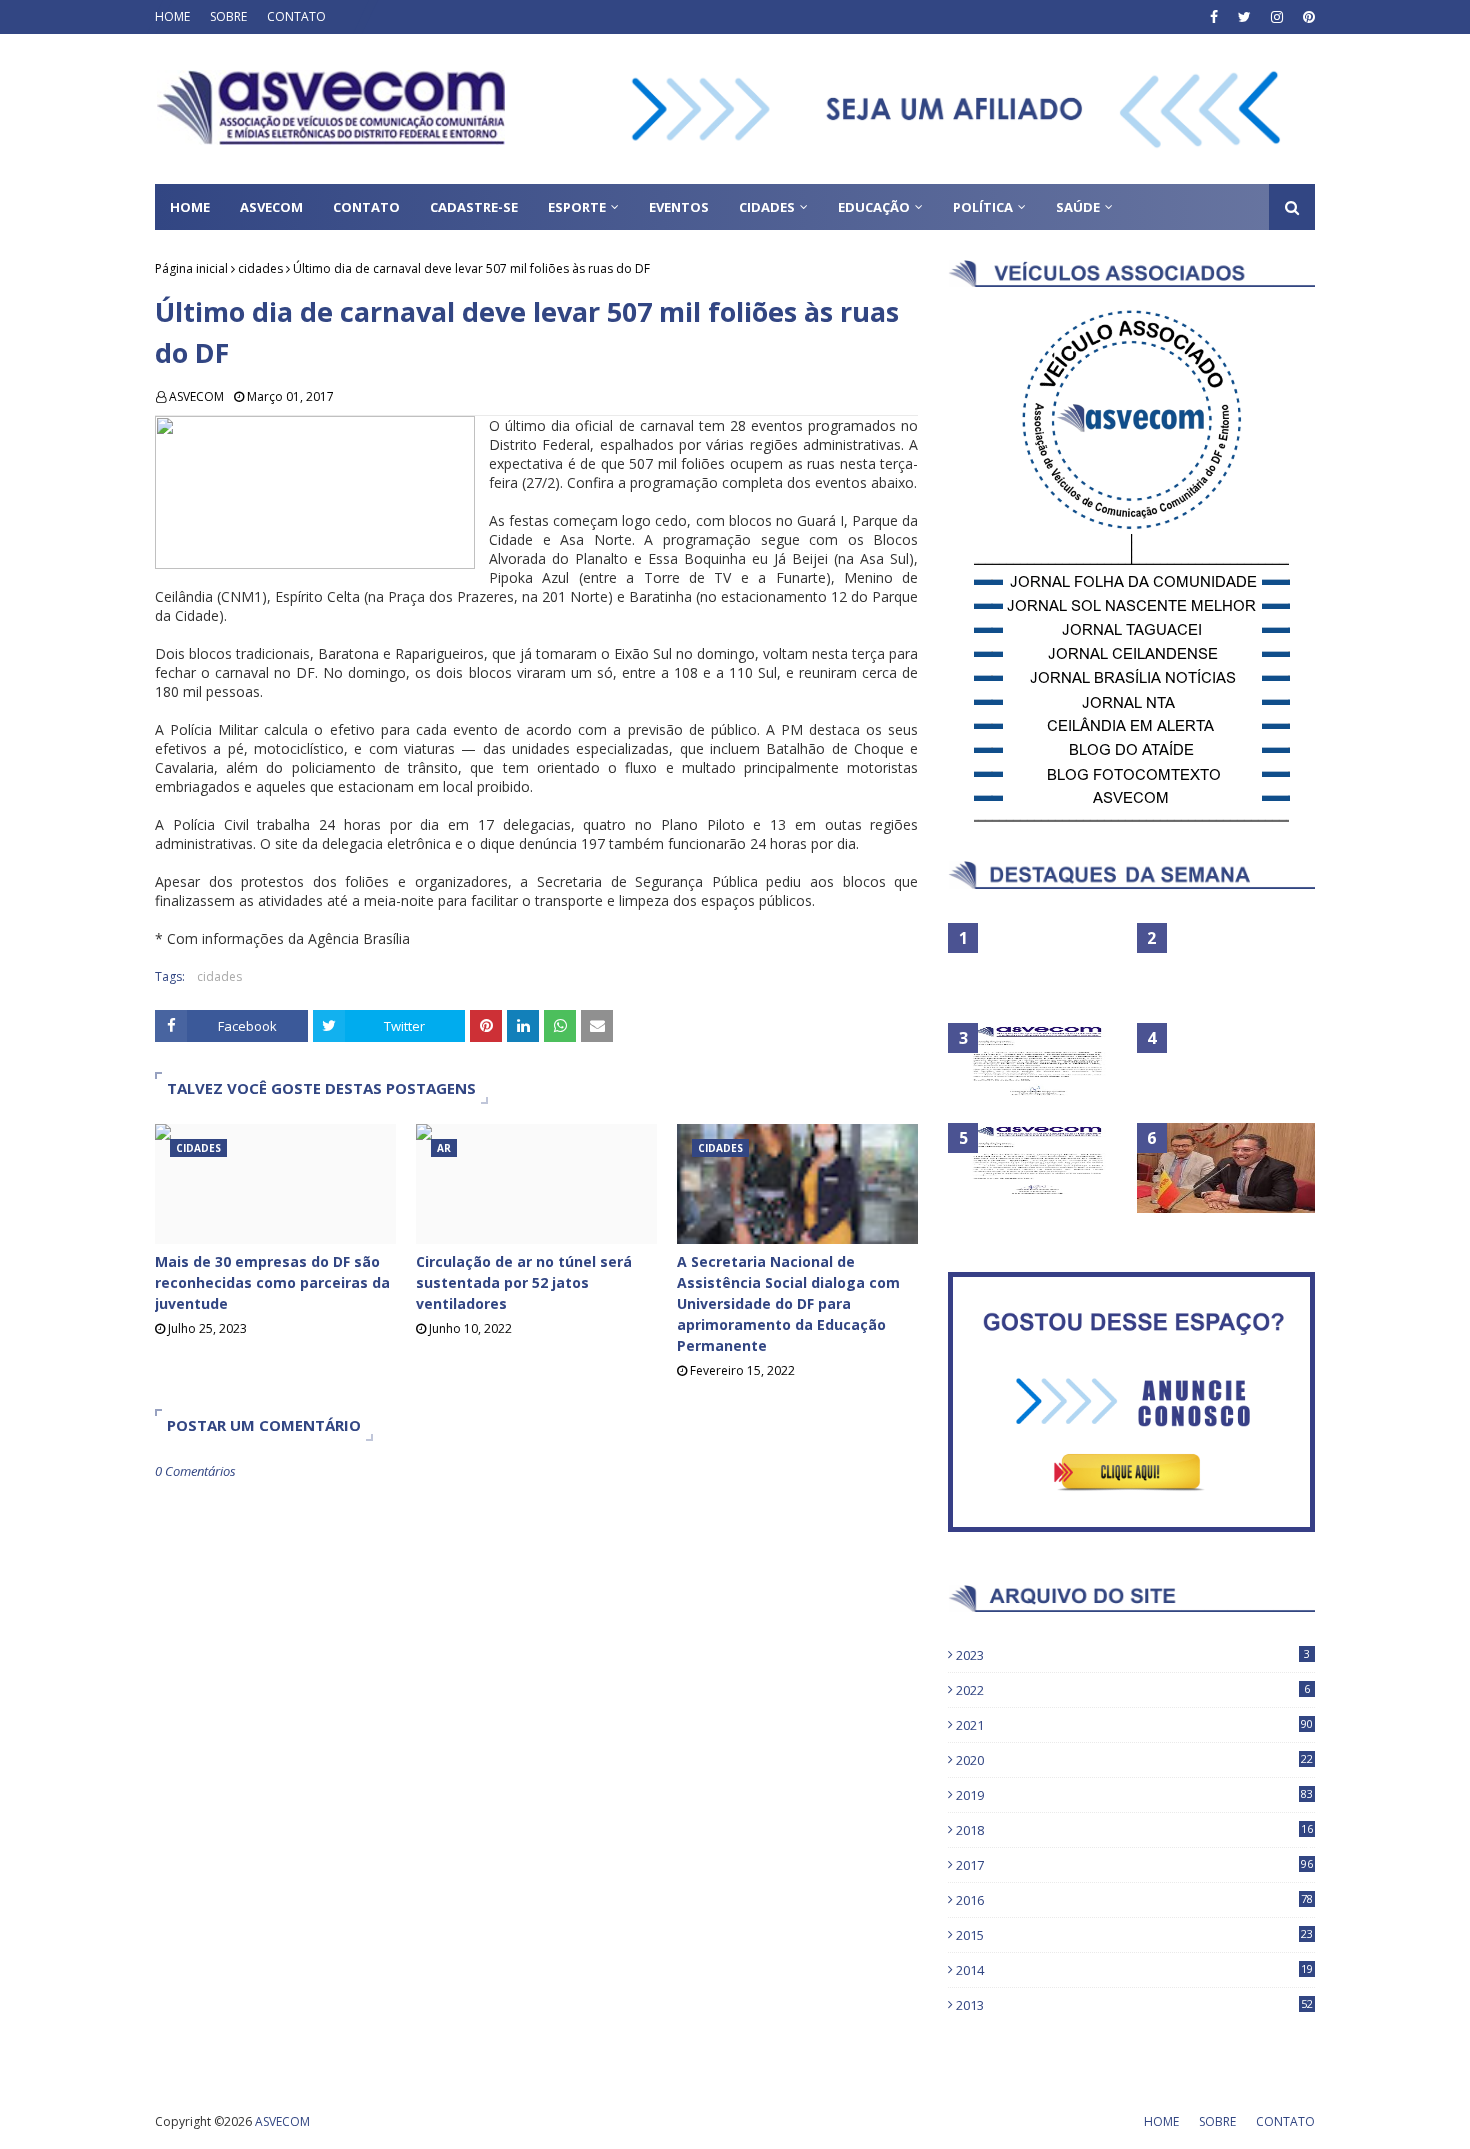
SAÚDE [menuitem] (1078, 207)
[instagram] (1277, 17)
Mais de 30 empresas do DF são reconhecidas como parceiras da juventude (272, 1282)
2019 (1134, 1795)
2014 (1134, 1970)
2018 (1134, 1830)
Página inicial (191, 268)
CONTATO (296, 16)
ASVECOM (196, 396)
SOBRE (228, 16)
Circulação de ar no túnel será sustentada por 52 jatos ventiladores (524, 1282)
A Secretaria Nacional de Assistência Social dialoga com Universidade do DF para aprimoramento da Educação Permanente (788, 1303)
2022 (1133, 1690)
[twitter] (1244, 17)
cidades (260, 268)
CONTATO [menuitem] (366, 207)
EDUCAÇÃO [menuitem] (874, 207)
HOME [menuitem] (190, 207)
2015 (1134, 1935)
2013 (1134, 2005)
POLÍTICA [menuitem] (983, 207)
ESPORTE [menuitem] (577, 207)
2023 (1133, 1655)
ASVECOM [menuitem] (271, 207)
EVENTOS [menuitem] (679, 207)
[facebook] (1214, 17)
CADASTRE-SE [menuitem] (474, 207)
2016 (1134, 1900)
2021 (1134, 1725)
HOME (172, 16)
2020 (1134, 1760)
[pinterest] (1306, 17)
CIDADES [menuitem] (767, 207)
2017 (1134, 1865)
